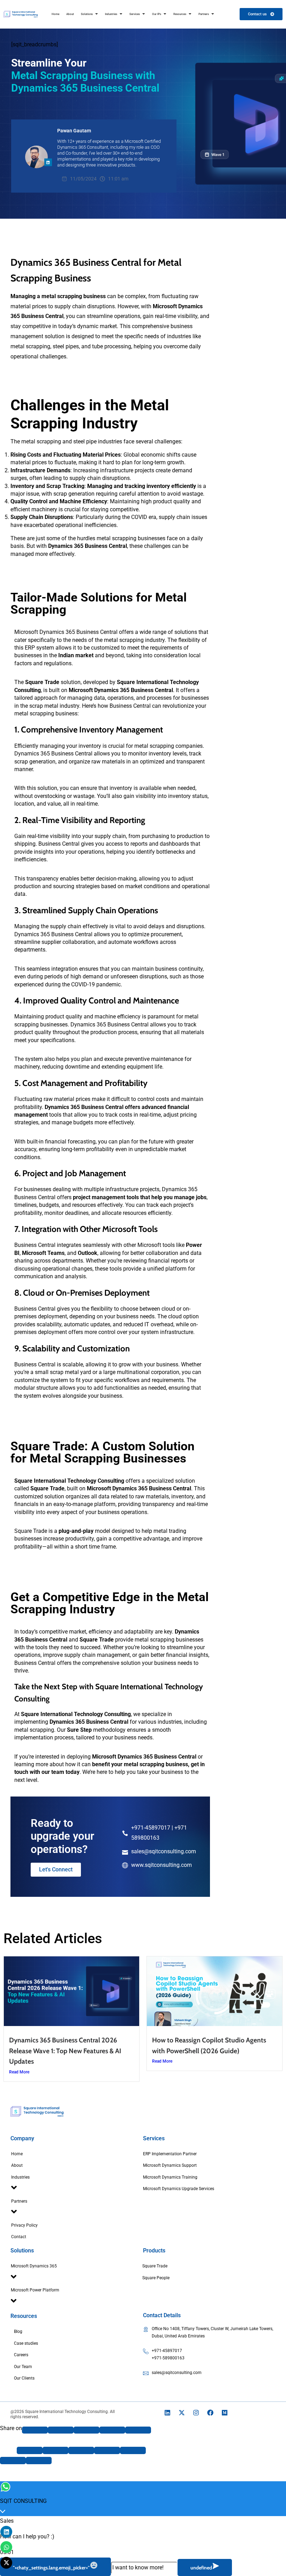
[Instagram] (196, 2413)
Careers (21, 2355)
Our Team (23, 2367)
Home (17, 2154)
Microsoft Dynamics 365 (34, 2266)
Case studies (26, 2343)
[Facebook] (210, 2413)
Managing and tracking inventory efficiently (142, 486)
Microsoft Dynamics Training (170, 2177)
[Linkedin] (167, 2413)
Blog (18, 2331)
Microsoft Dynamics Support (170, 2165)
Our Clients (24, 2378)
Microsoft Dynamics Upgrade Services (179, 2189)
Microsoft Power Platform (35, 2290)
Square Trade (155, 2266)
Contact (19, 2237)
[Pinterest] (112, 2430)
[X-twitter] (182, 2413)
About (17, 2165)
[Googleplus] (61, 2430)
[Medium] (225, 2413)
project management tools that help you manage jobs (140, 1197)
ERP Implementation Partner (170, 2154)
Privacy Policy (24, 2225)
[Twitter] (86, 2430)
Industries (20, 2177)
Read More (19, 2072)
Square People (156, 2278)
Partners (19, 2201)
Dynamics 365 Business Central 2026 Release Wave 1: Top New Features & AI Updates (65, 2051)
